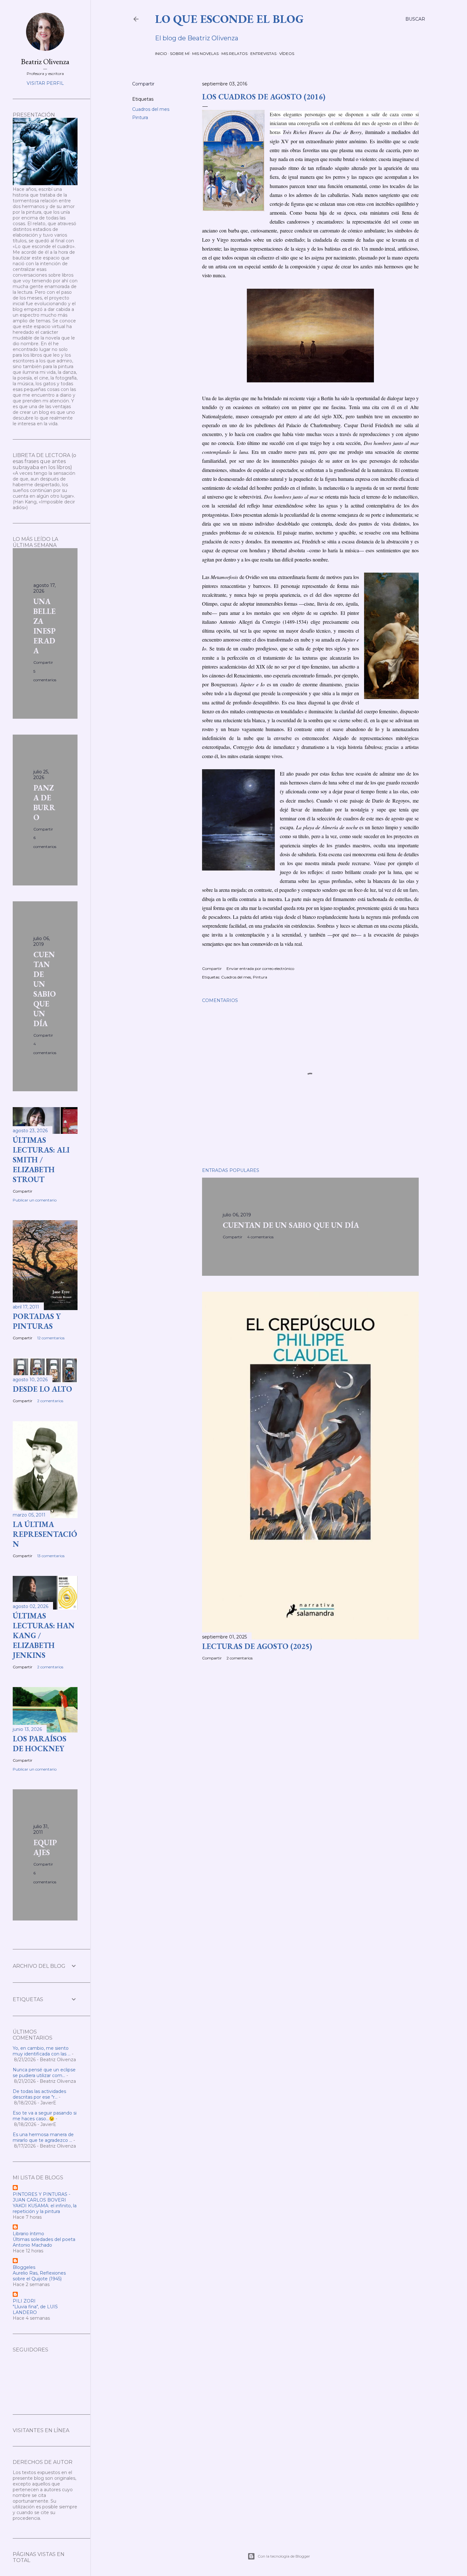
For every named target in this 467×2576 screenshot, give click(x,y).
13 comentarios (51, 1556)
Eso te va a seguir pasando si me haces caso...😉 (45, 2116)
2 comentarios (240, 1658)
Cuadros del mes (151, 109)
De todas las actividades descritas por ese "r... (39, 2094)
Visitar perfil (45, 83)
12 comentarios (51, 1338)
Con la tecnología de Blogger (284, 2556)
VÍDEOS (287, 54)
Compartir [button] (143, 84)
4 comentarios (260, 1237)
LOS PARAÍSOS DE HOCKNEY (40, 1744)
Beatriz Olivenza (45, 61)
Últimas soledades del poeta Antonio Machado (44, 2242)
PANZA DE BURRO (44, 803)
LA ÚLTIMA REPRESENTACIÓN (45, 1534)
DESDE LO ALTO (42, 1389)
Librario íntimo (28, 2234)
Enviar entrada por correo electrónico (260, 969)
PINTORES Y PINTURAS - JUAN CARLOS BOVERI (41, 2197)
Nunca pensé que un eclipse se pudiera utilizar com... (44, 2073)
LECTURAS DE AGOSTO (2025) (257, 1646)
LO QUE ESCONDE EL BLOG (229, 19)
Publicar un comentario (35, 1200)
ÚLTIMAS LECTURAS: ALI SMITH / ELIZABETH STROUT (41, 1160)
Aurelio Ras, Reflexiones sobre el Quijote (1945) (39, 2276)
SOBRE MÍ (180, 54)
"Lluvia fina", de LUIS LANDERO (35, 2310)
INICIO (161, 54)
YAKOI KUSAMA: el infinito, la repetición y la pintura (45, 2209)
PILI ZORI (24, 2301)
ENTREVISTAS (263, 54)
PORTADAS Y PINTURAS (37, 1321)
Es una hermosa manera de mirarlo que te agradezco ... (43, 2137)
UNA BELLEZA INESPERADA (44, 626)
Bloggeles (24, 2267)
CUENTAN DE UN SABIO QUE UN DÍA (291, 1225)
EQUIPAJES (45, 1847)
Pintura (140, 118)
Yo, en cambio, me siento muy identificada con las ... (42, 2051)
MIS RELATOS (234, 54)
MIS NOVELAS (205, 54)
